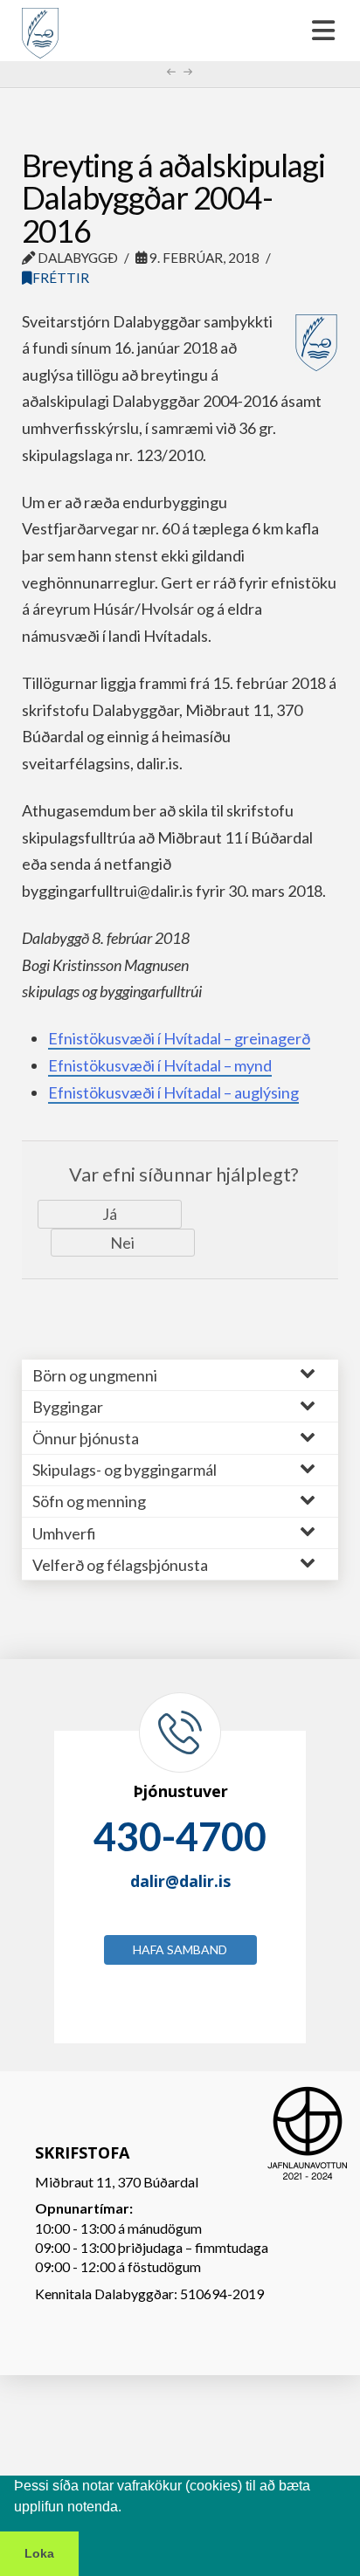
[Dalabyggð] (40, 25)
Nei (122, 1243)
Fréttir (61, 278)
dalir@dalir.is (180, 1881)
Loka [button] (39, 2553)
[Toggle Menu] (180, 31)
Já (110, 1214)
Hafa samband (180, 1949)
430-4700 (180, 1836)
